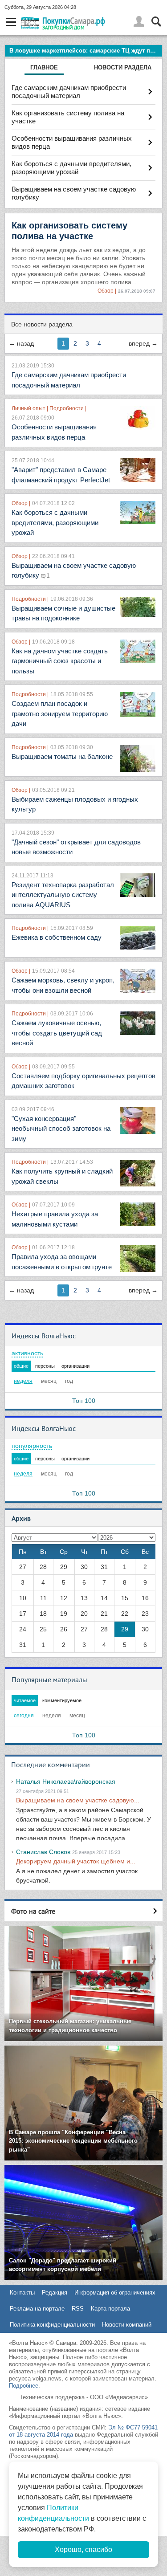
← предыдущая (21, 344)
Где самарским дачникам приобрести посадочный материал (69, 92)
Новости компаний (127, 2325)
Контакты (22, 2293)
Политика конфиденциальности (52, 2325)
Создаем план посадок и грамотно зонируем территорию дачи (60, 713)
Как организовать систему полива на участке (68, 117)
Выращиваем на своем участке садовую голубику (74, 193)
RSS (78, 2309)
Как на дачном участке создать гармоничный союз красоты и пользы (60, 661)
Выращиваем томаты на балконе (62, 756)
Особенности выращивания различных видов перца (72, 142)
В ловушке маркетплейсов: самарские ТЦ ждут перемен (86, 51)
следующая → (143, 344)
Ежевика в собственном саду (57, 937)
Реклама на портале (37, 2309)
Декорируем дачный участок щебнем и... (76, 1861)
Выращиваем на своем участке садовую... (78, 1800)
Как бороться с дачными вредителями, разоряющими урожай (71, 168)
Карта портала (110, 2309)
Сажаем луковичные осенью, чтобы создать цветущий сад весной (57, 1033)
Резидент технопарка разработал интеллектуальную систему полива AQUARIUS (63, 895)
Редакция (55, 2293)
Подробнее (24, 2386)
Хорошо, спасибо (83, 2550)
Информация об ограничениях (115, 2293)
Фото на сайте (33, 1911)
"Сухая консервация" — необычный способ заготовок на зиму (61, 1129)
